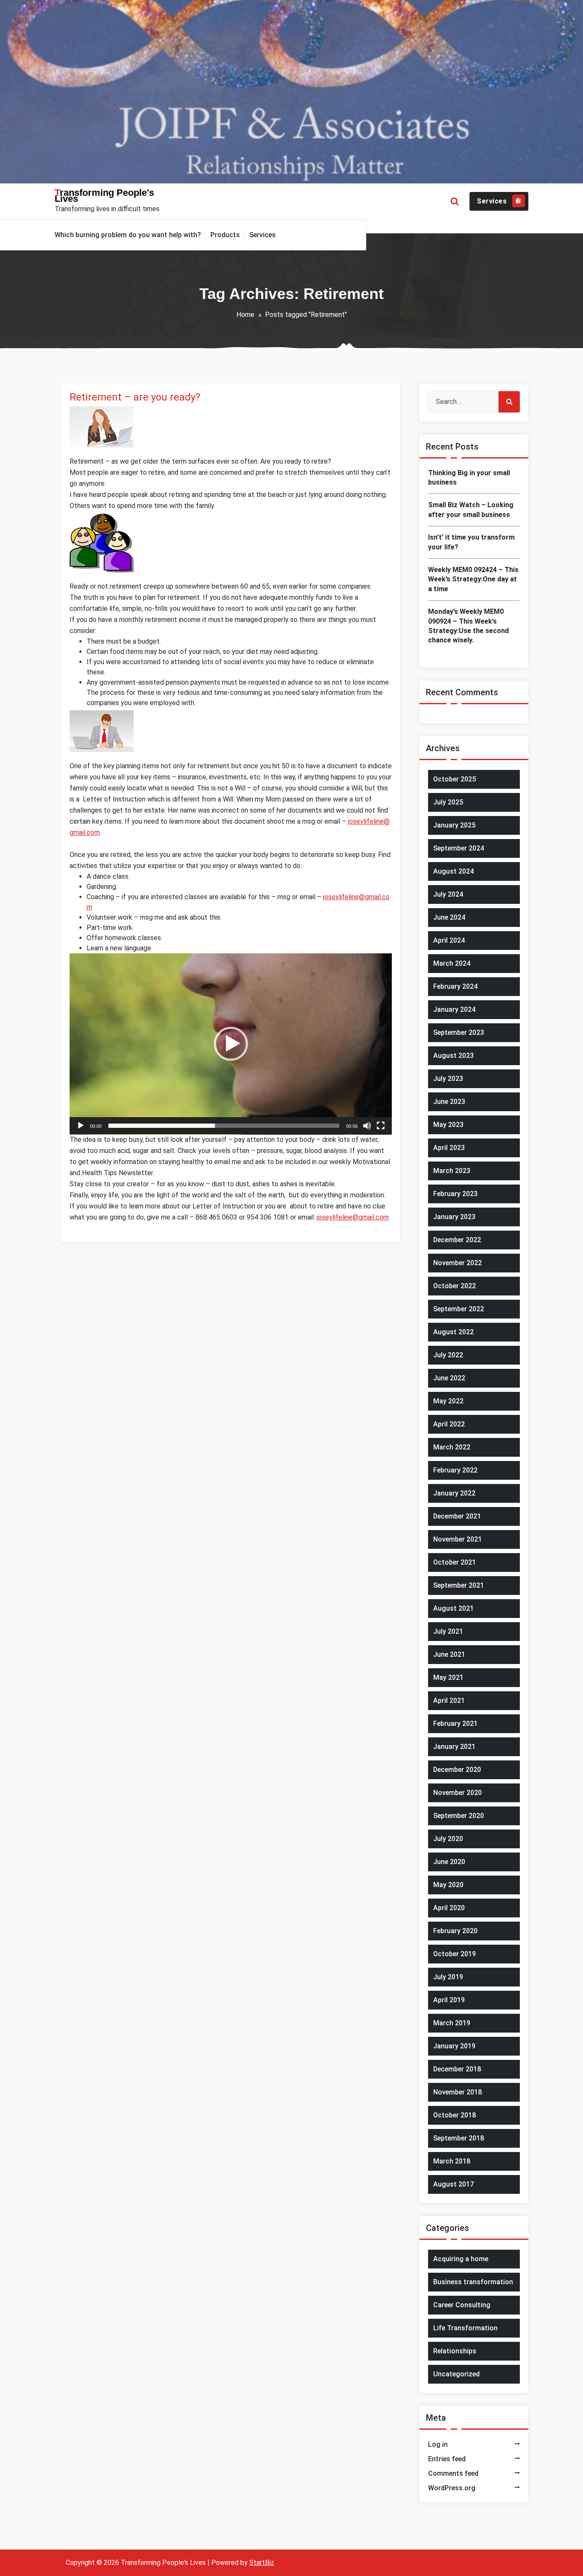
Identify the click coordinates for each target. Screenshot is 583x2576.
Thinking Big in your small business (469, 478)
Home (245, 315)
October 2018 (455, 2115)
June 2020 (449, 1862)
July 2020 (448, 1839)
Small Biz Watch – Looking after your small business (471, 510)
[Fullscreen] (381, 1126)
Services (492, 201)
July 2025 (448, 802)
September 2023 (459, 1032)
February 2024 (455, 986)
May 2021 (448, 1677)
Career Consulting (462, 2305)
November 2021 (458, 1539)
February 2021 (455, 1724)
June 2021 (449, 1654)
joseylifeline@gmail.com (353, 1217)
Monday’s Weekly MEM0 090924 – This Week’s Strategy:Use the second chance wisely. (468, 626)
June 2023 (449, 1102)
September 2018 (459, 2138)
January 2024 (454, 1009)
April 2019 (449, 2000)
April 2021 (449, 1700)
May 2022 (448, 1401)
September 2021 (459, 1585)
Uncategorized (456, 2374)
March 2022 (452, 1447)
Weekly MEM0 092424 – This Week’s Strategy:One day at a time (473, 579)
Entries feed (447, 2459)
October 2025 (455, 779)
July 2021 (448, 1631)
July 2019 (448, 1977)
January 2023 (454, 1217)
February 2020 (455, 1931)
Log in (438, 2444)
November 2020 (458, 1793)
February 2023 (455, 1194)
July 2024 (448, 894)
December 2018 (457, 2069)
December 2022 (457, 1240)
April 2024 (449, 940)
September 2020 (459, 1816)
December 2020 (457, 1770)
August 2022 (453, 1332)
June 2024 (449, 917)
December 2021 (457, 1516)
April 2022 (449, 1424)
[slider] (224, 1126)
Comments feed (453, 2473)
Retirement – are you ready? (135, 397)
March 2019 (452, 2023)
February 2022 (455, 1470)
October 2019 (455, 1954)
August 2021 (453, 1608)
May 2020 (448, 1885)
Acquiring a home (461, 2259)
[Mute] (367, 1126)
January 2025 (454, 825)
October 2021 (455, 1562)
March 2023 (452, 1171)
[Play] (81, 1126)
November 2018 (458, 2092)
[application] (231, 1044)
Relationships (455, 2351)
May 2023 (448, 1125)
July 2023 (448, 1079)
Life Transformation (465, 2328)
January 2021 (454, 1747)
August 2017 (453, 2184)
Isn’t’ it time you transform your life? (471, 542)
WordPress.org (452, 2488)
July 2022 (448, 1355)
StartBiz (262, 2563)
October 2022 (455, 1286)
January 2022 (454, 1493)
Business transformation (473, 2282)
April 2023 (449, 1148)
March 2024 (452, 963)
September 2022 (459, 1309)
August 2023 (453, 1056)
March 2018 (452, 2161)
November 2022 (458, 1263)
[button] (231, 1044)
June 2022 (449, 1378)
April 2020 (449, 1908)
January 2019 (454, 2046)
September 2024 (459, 848)
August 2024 (453, 871)
